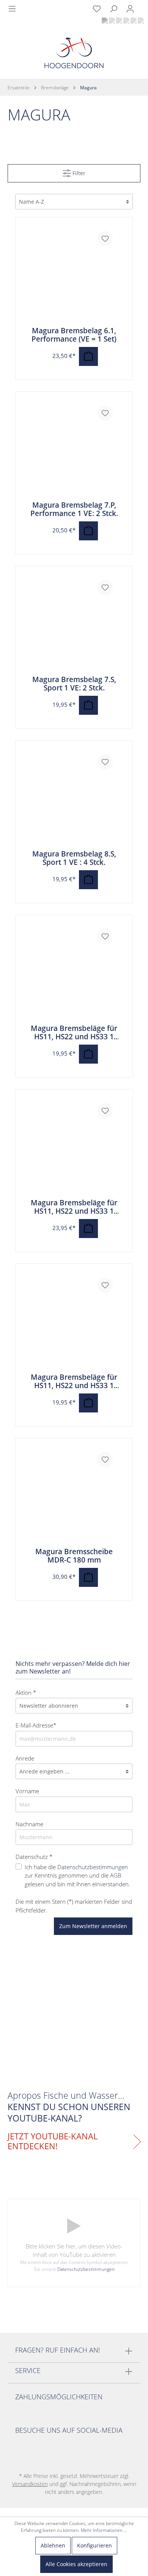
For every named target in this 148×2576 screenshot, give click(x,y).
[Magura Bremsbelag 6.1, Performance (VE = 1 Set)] (74, 276)
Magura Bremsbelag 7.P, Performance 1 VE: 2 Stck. (74, 509)
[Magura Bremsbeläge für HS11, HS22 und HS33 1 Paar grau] (74, 974)
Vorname (27, 1791)
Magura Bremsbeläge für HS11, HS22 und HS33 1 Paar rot (74, 1207)
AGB (116, 1875)
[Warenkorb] (143, 5)
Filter (78, 173)
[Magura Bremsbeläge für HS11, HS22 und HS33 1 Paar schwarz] (74, 1322)
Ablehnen (53, 2545)
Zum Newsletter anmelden (93, 1926)
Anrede (25, 1758)
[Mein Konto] (130, 9)
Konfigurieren (94, 2545)
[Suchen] (113, 9)
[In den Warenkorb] (88, 356)
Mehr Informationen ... (104, 2530)
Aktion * (26, 1693)
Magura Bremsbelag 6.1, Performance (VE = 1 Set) (74, 335)
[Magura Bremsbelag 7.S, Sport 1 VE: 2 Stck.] (74, 625)
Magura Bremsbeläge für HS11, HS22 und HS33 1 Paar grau (74, 1032)
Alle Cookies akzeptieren (76, 2564)
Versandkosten (30, 2484)
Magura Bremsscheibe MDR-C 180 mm (74, 1556)
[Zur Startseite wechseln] (74, 55)
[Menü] (12, 9)
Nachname (29, 1824)
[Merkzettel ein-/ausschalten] (105, 239)
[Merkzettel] (97, 9)
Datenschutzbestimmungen (93, 1867)
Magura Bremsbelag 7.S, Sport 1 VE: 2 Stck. (74, 684)
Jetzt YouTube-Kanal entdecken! (53, 2141)
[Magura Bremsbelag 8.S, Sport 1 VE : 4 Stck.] (74, 799)
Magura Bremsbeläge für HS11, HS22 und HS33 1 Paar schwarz (74, 1381)
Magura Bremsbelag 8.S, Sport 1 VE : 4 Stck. (74, 858)
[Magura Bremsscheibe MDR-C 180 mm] (74, 1497)
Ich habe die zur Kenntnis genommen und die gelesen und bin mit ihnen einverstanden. (77, 1875)
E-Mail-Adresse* (36, 1725)
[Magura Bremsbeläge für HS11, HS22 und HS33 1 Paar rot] (74, 1148)
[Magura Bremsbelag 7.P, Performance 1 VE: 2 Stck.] (74, 450)
